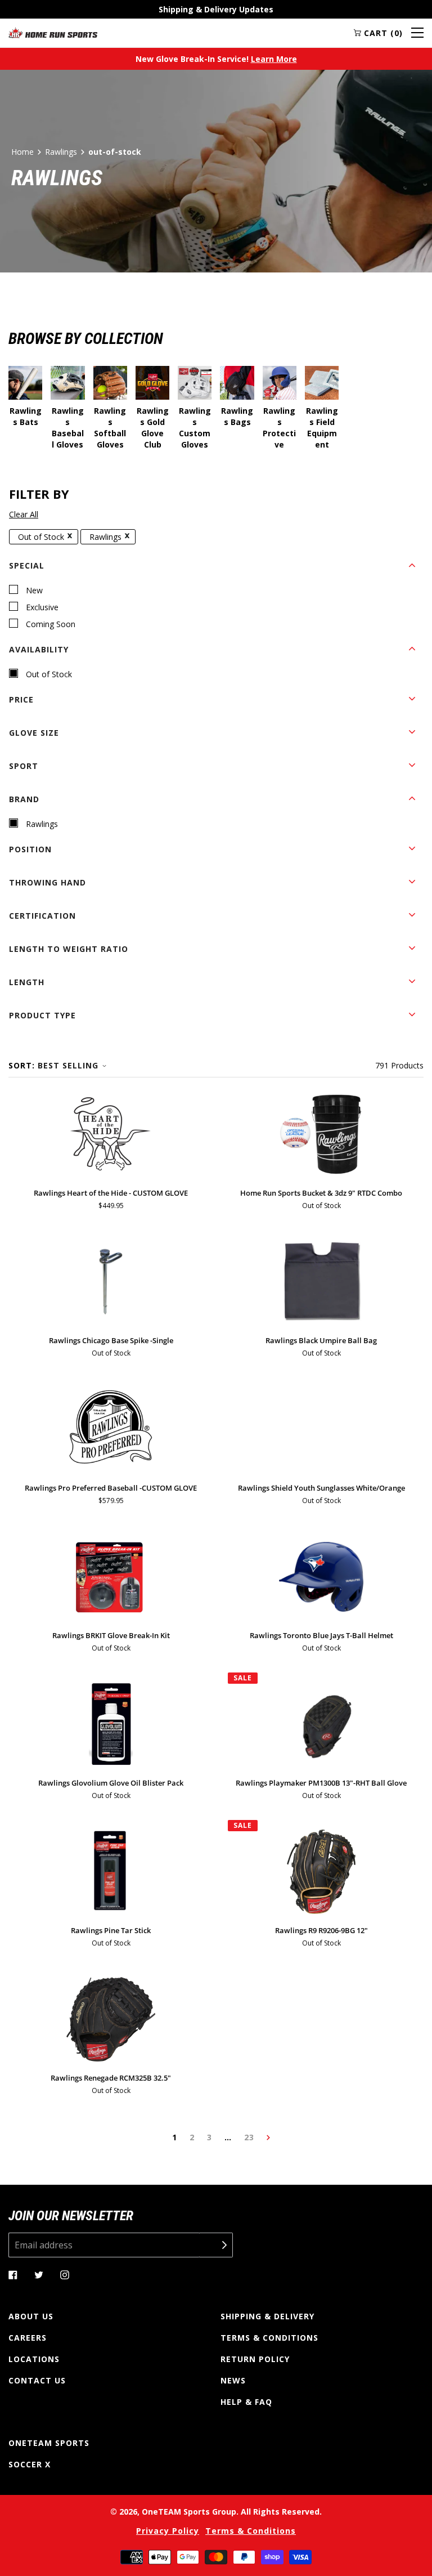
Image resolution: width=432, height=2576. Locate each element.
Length (27, 982)
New (34, 590)
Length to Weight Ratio (69, 949)
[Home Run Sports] (53, 33)
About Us (31, 2316)
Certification (42, 916)
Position (30, 849)
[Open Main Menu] (417, 33)
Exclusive (42, 607)
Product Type (42, 1015)
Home (22, 152)
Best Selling (68, 1065)
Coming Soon (51, 624)
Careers (28, 2338)
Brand (24, 799)
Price (21, 699)
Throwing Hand (48, 882)
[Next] (268, 2137)
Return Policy (255, 2359)
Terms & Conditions (269, 2338)
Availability (39, 649)
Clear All (24, 514)
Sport (24, 766)
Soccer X (30, 2464)
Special (27, 565)
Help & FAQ (246, 2402)
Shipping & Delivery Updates (216, 9)
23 (249, 2137)
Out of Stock (41, 537)
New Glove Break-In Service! (216, 59)
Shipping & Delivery (267, 2316)
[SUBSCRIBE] (216, 2245)
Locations (34, 2359)
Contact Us (37, 2380)
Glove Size (34, 733)
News (233, 2380)
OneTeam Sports (49, 2443)
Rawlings (61, 152)
